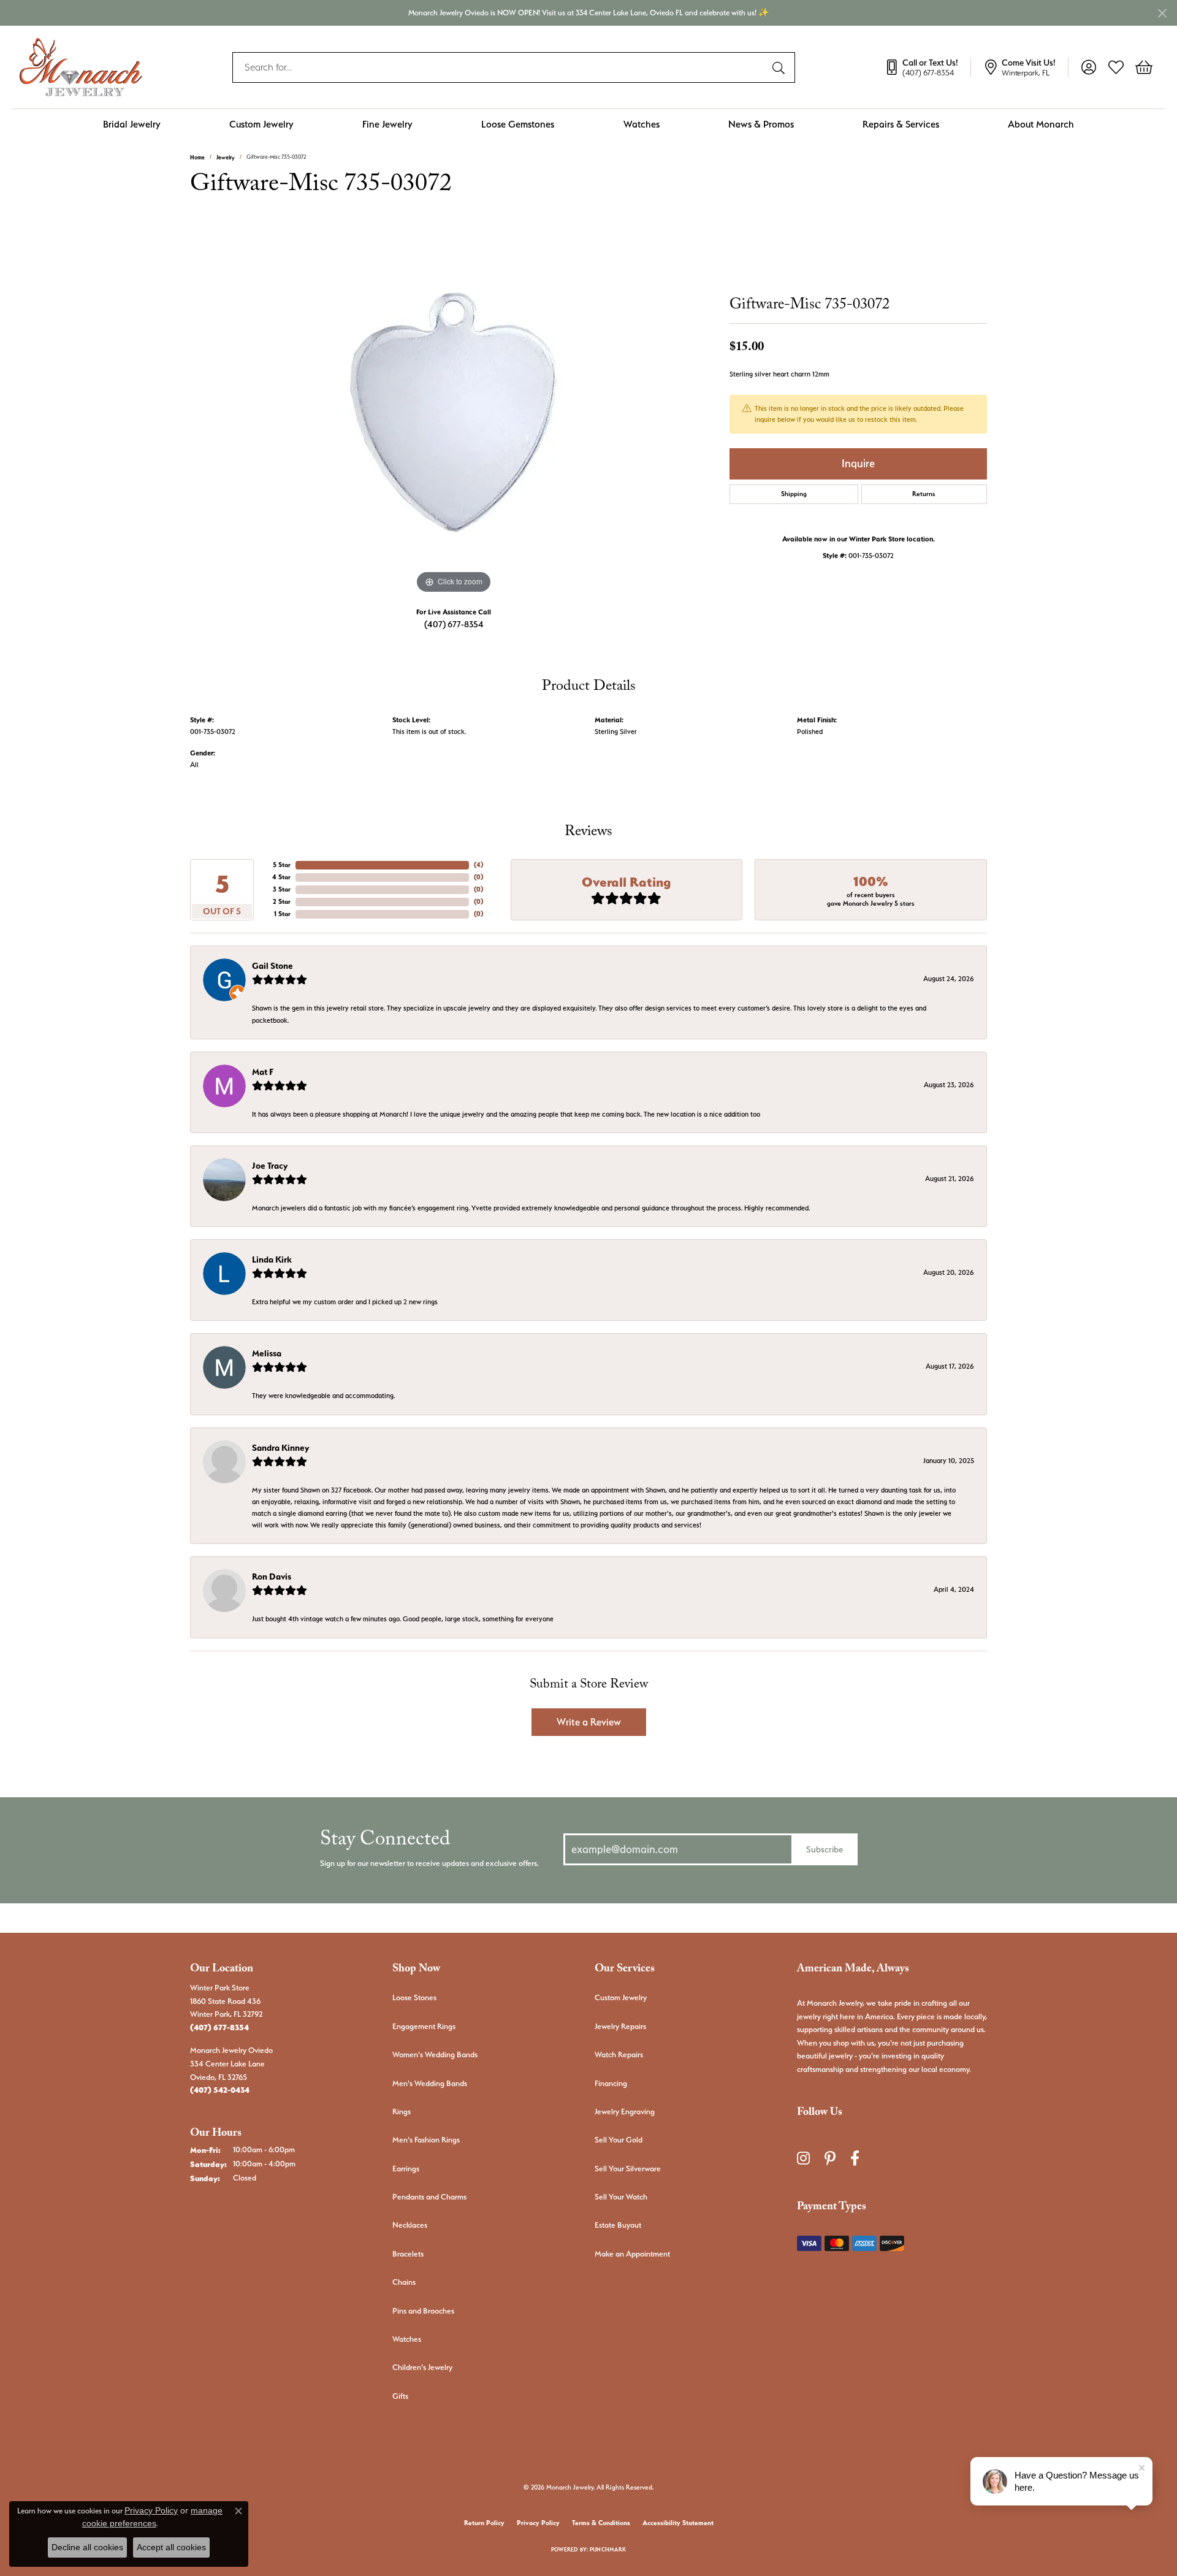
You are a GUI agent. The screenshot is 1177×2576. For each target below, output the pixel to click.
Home (197, 157)
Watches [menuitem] (407, 2339)
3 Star (282, 889)
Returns (924, 494)
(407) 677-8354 (454, 624)
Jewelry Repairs (620, 2026)
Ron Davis (272, 1577)
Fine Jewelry (387, 124)
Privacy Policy (538, 2523)
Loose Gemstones (518, 124)
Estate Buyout (618, 2225)
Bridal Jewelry (132, 124)
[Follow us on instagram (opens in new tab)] (803, 2158)
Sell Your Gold (619, 2140)
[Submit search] (780, 67)
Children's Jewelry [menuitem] (422, 2367)
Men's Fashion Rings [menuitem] (426, 2140)
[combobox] (500, 67)
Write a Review (589, 1722)
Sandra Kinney (280, 1448)
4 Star (281, 877)
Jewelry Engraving (625, 2112)
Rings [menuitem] (402, 2112)
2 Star (282, 902)
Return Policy (484, 2523)
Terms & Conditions (601, 2523)
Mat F (263, 1072)
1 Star (282, 914)
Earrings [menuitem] (406, 2169)
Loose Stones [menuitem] (414, 1997)
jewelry (226, 157)
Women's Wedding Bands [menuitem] (435, 2054)
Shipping (794, 494)
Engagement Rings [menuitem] (424, 2026)
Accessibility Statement (678, 2523)
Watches (642, 124)
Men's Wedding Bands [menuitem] (430, 2083)
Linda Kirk (272, 1259)
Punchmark (608, 2549)
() (478, 865)
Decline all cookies (87, 2547)
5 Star (282, 865)
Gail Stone (272, 966)
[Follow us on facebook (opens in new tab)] (855, 2158)
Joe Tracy (270, 1166)
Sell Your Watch (621, 2197)
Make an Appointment (632, 2254)
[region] (454, 413)
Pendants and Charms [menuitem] (429, 2197)
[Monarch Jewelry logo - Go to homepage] (81, 67)
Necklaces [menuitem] (410, 2225)
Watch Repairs (619, 2054)
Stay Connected (385, 1842)
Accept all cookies (171, 2547)
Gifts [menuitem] (400, 2396)
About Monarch (1041, 124)
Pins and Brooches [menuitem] (423, 2311)
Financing (611, 2083)
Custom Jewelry (261, 124)
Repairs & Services (901, 124)
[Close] (1162, 13)
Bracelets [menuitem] (408, 2254)
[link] (928, 67)
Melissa (267, 1353)
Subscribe (825, 1849)
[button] (1088, 67)
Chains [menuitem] (404, 2282)
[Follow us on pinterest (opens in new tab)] (830, 2158)
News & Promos (761, 124)
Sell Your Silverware (628, 2169)
